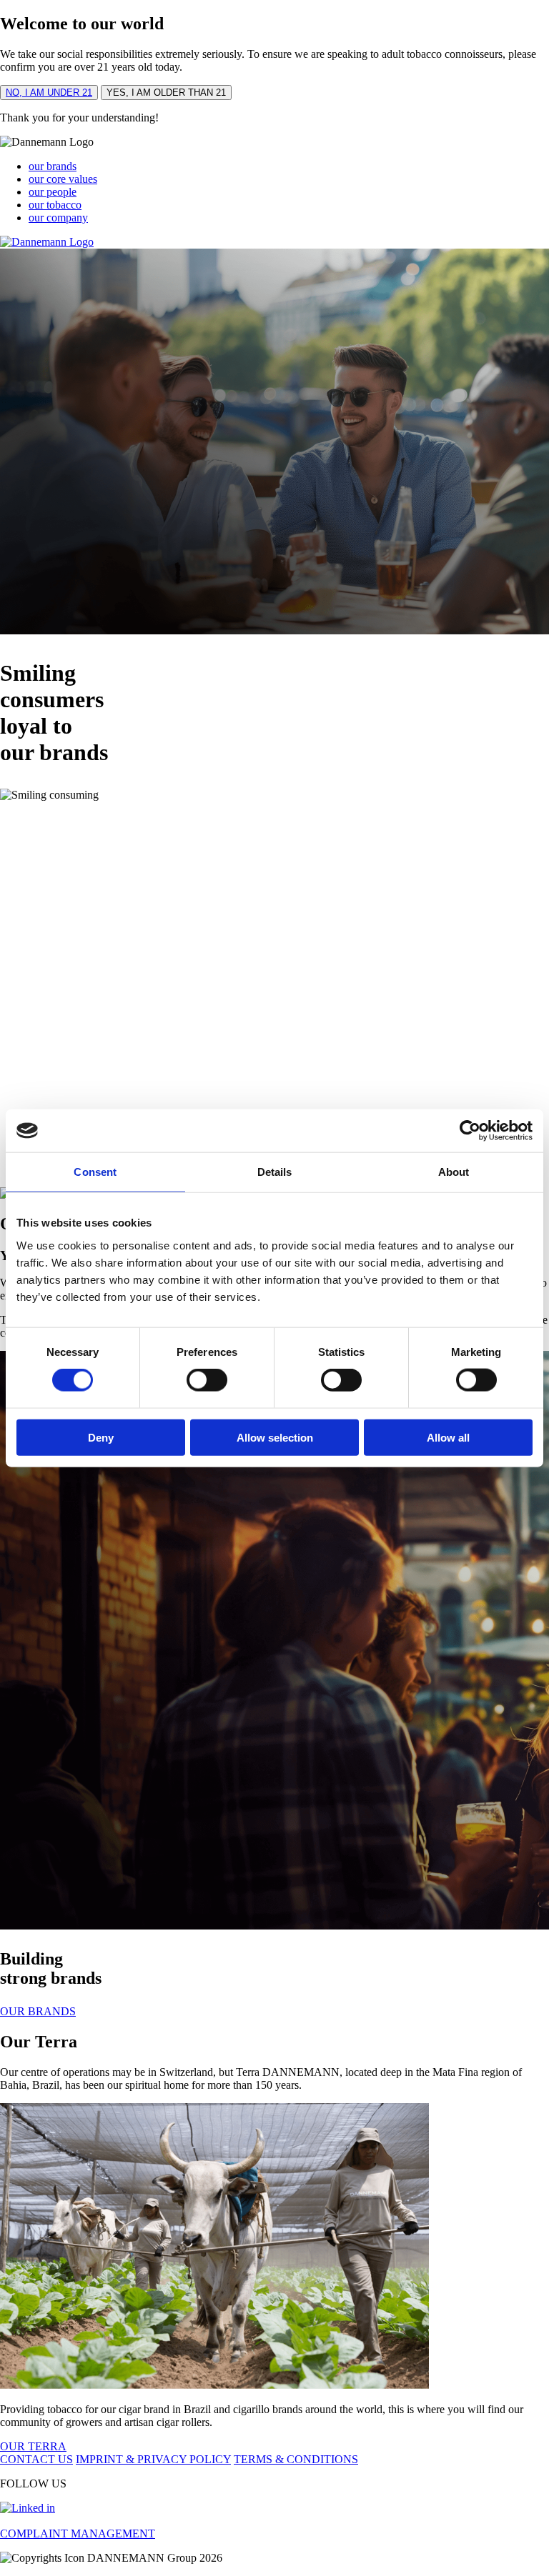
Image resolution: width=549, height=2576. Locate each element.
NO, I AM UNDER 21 (49, 93)
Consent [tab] (95, 1172)
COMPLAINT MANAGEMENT (78, 2533)
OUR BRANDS (38, 2011)
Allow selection (275, 1437)
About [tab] (454, 1172)
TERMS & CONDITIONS (296, 2459)
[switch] (207, 1380)
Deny (101, 1437)
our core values (63, 179)
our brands (53, 166)
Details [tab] (275, 1172)
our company (58, 218)
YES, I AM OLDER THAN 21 (166, 93)
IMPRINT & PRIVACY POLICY (153, 2459)
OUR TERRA (33, 2446)
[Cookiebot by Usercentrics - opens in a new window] (470, 1131)
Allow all (448, 1437)
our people (53, 192)
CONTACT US (36, 2459)
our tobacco (55, 205)
